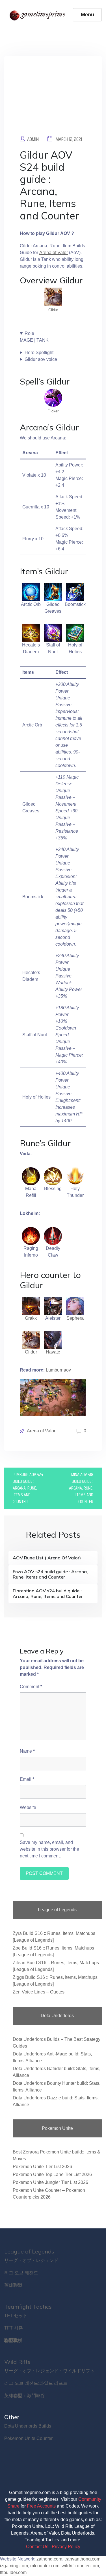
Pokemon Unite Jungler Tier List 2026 (50, 2182)
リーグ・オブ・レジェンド (31, 2260)
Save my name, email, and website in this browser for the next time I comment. (49, 1849)
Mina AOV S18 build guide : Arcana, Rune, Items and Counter (81, 1488)
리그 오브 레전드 (21, 2273)
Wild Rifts (17, 2362)
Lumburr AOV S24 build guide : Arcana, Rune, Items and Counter (28, 1488)
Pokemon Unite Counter (28, 2438)
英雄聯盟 (13, 2285)
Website (28, 1807)
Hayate (53, 1352)
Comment (31, 1687)
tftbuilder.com (13, 2572)
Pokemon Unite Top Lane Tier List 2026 (52, 2174)
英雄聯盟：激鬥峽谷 (25, 2396)
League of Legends (29, 2251)
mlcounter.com (45, 2566)
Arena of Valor (54, 253)
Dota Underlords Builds (28, 2426)
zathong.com (49, 2559)
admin (33, 139)
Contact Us (37, 2547)
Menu (87, 15)
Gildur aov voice (41, 359)
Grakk (31, 1318)
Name (27, 1751)
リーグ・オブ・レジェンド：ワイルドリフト (49, 2371)
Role (29, 333)
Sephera (75, 1318)
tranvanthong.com (82, 2559)
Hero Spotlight (39, 353)
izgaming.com (14, 2566)
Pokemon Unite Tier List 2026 (42, 2167)
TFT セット (16, 2316)
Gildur (53, 310)
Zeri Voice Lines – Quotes (39, 1992)
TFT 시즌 (14, 2328)
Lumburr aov (58, 1370)
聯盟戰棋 (13, 2340)
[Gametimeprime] (39, 15)
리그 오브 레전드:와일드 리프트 (36, 2383)
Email (27, 1779)
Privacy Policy (66, 2547)
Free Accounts (41, 2506)
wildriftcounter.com (80, 2566)
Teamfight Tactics (28, 2307)
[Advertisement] (53, 100)
